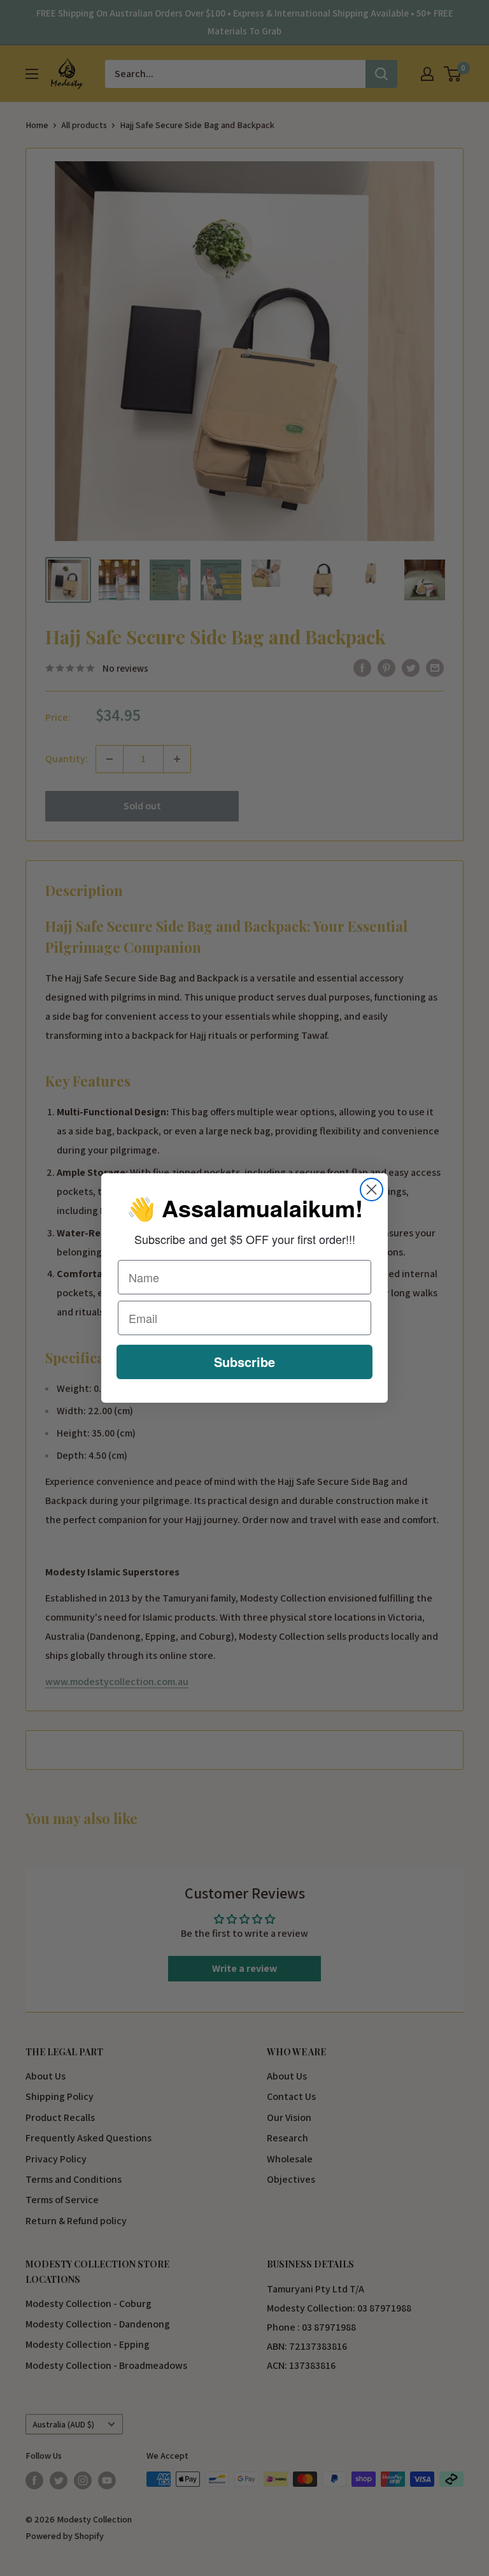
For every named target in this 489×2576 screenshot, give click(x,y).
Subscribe (244, 1362)
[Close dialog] (372, 1190)
